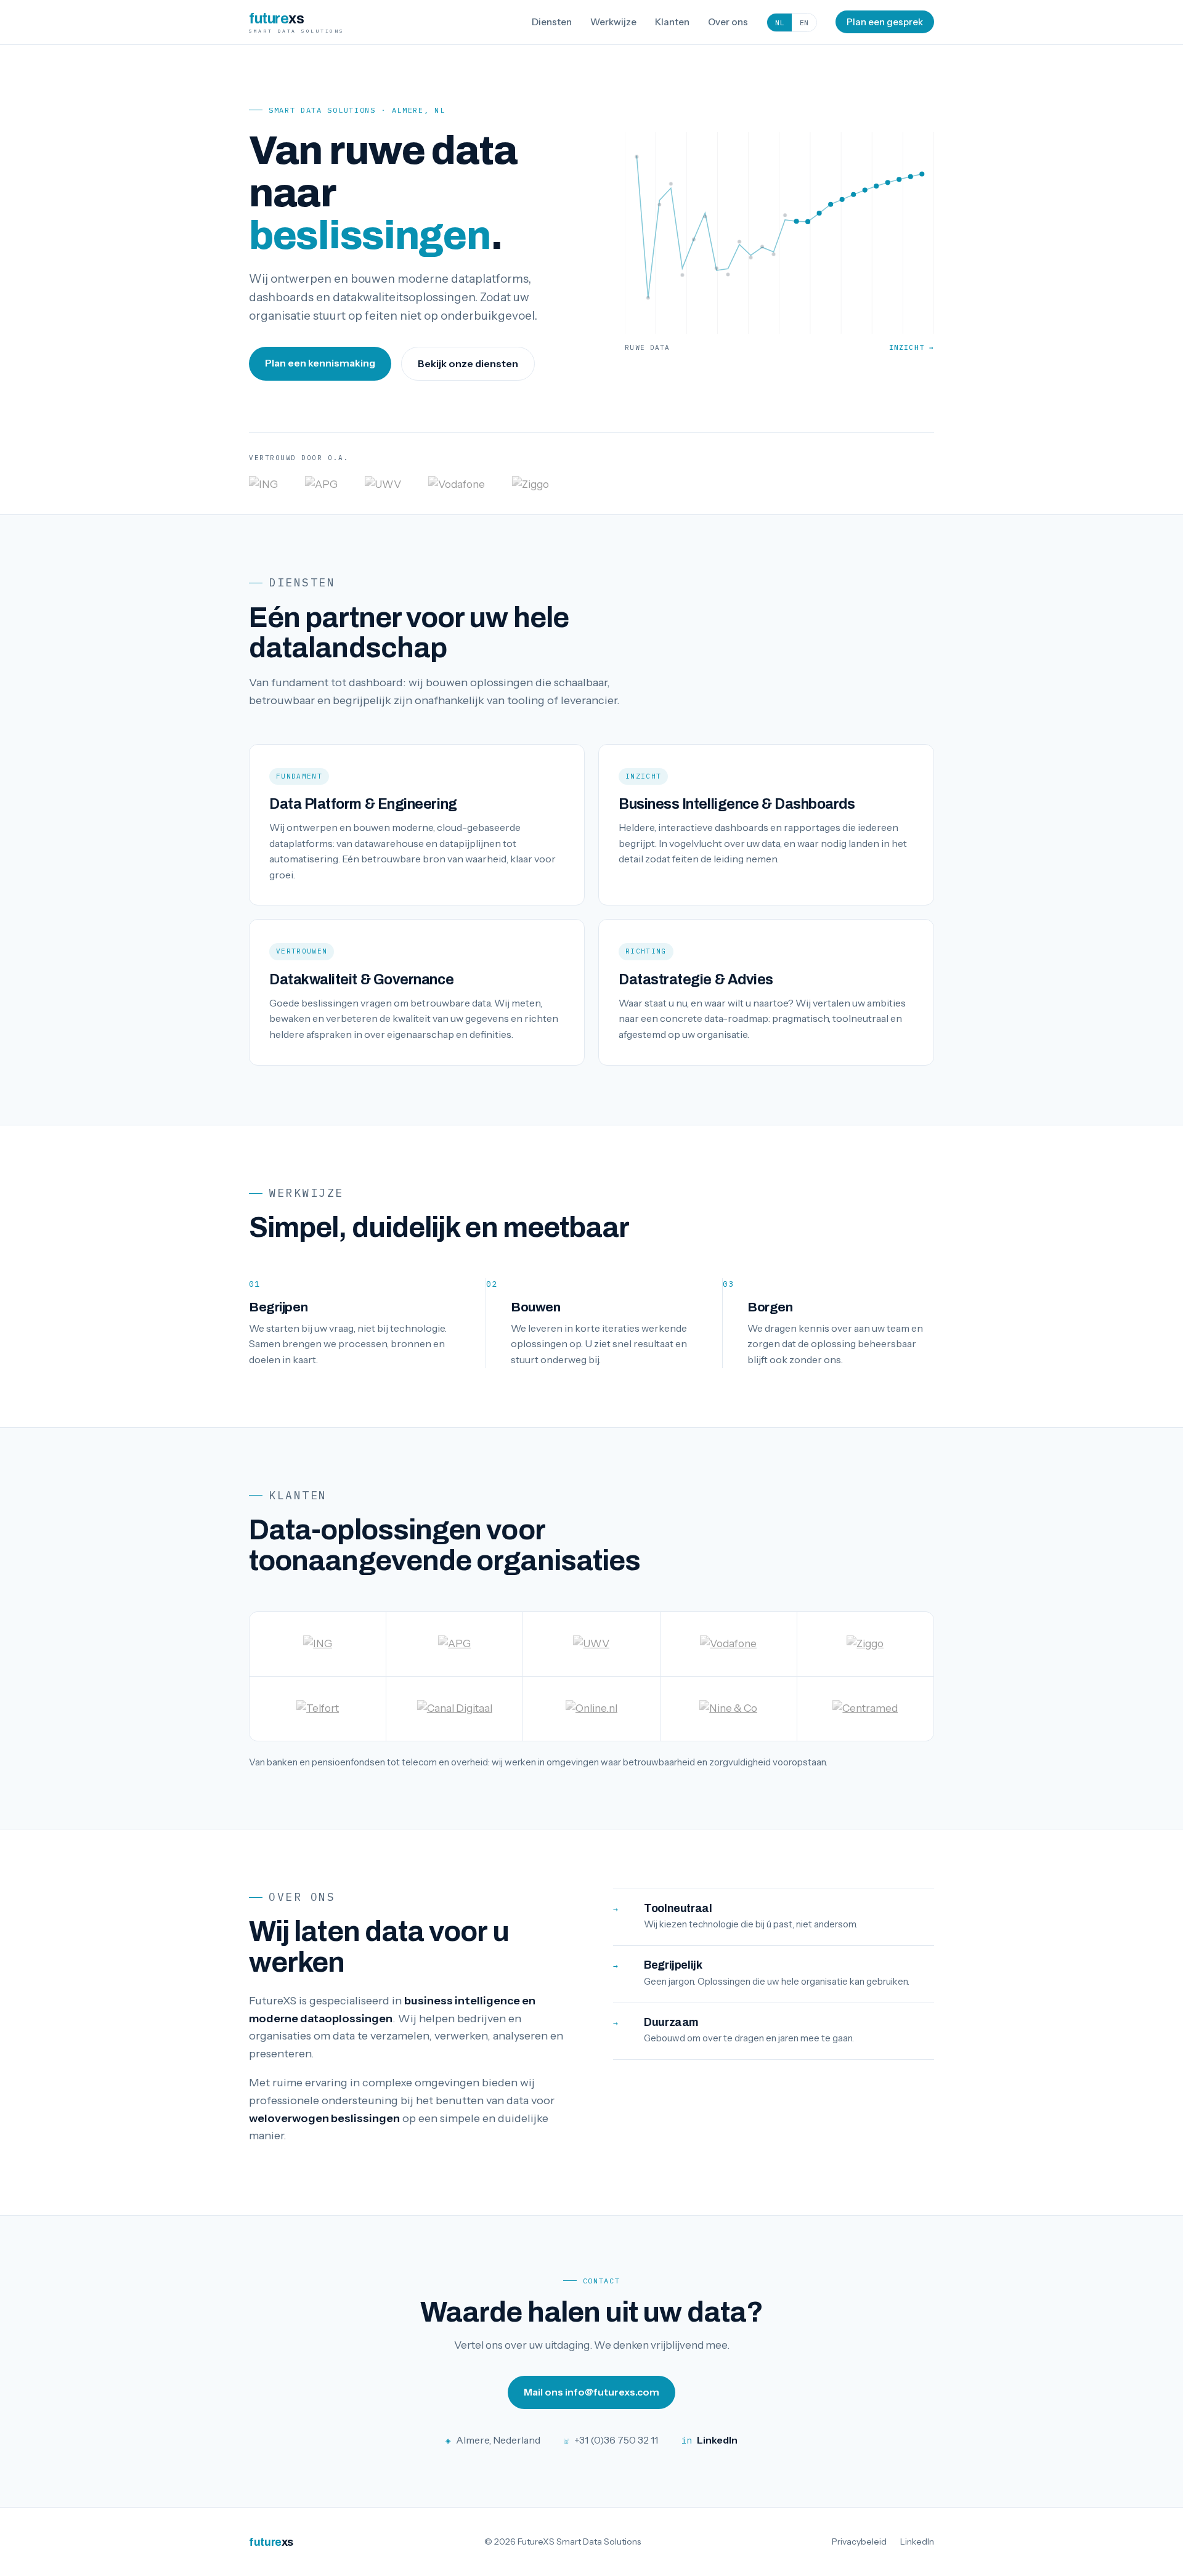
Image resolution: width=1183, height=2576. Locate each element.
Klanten (672, 22)
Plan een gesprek (885, 22)
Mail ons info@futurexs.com (591, 2392)
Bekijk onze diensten (468, 363)
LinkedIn (917, 2542)
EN (804, 22)
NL (779, 22)
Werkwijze (613, 22)
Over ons (728, 22)
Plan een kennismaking (320, 363)
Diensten (552, 22)
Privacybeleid (859, 2542)
